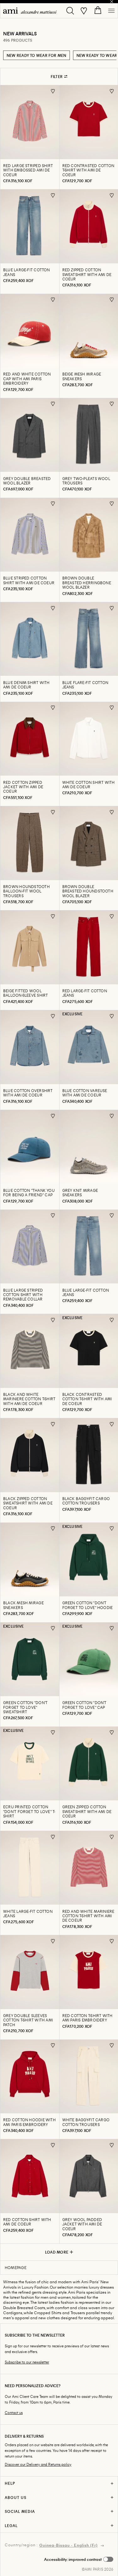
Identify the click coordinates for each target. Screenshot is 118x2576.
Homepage (16, 2267)
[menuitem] (30, 11)
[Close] (112, 2)
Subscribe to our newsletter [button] (27, 2362)
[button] (79, 2559)
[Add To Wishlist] (53, 91)
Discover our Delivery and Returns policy (38, 2464)
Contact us (14, 2413)
